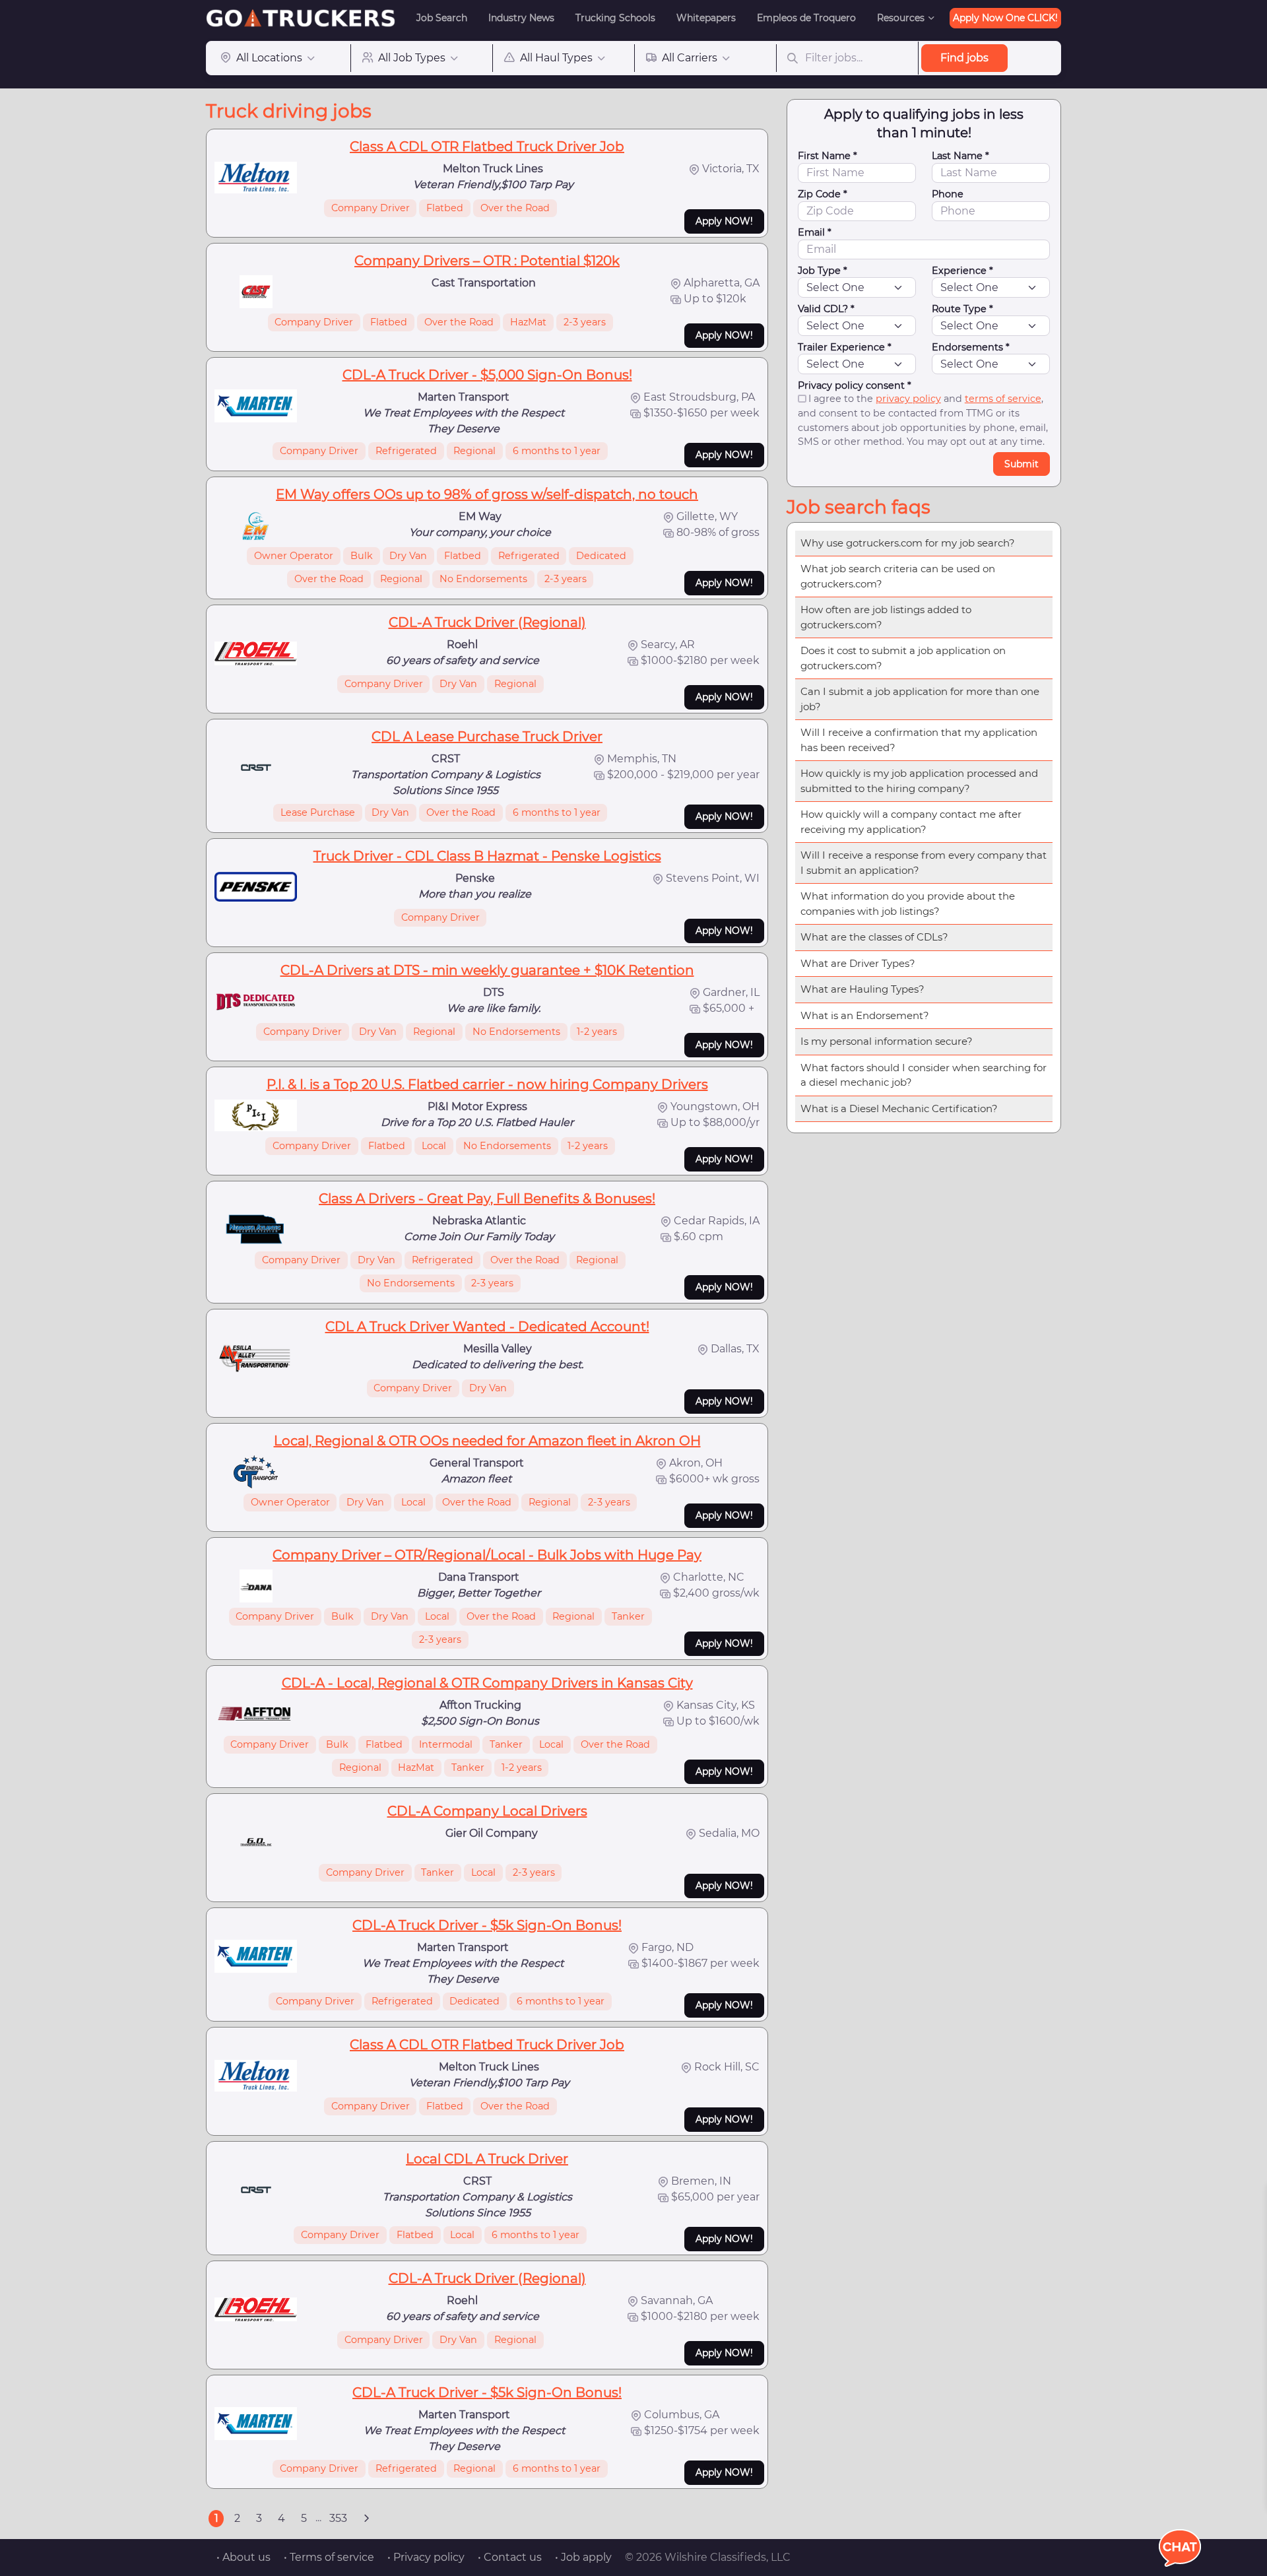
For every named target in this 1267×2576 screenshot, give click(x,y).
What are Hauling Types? (862, 989)
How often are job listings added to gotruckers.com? (886, 617)
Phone (948, 194)
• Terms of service (329, 2557)
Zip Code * (823, 194)
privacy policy (908, 399)
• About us (244, 2557)
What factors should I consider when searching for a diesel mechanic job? (924, 1075)
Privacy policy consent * (855, 385)
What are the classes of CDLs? (874, 937)
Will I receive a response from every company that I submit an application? (924, 863)
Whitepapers (706, 18)
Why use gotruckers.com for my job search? (908, 543)
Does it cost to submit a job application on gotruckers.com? (903, 658)
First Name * (828, 156)
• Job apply (583, 2557)
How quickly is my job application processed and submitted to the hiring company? (919, 781)
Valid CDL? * (826, 309)
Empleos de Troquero (806, 18)
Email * (815, 232)
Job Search (442, 18)
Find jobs (964, 58)
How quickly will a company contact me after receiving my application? (911, 822)
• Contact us (510, 2557)
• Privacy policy (426, 2557)
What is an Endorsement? (865, 1015)
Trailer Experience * (845, 347)
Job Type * (823, 271)
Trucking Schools (615, 18)
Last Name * (960, 156)
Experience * (962, 271)
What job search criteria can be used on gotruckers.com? (898, 576)
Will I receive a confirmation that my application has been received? (919, 740)
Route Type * (962, 309)
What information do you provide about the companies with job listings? (908, 904)
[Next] (366, 2519)
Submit (1022, 464)
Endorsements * (971, 347)
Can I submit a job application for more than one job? (920, 699)
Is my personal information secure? (887, 1041)
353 (338, 2518)
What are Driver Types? (858, 963)
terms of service (1003, 399)
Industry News (521, 18)
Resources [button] (901, 18)
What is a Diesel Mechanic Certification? (899, 1108)
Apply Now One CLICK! (1005, 18)
